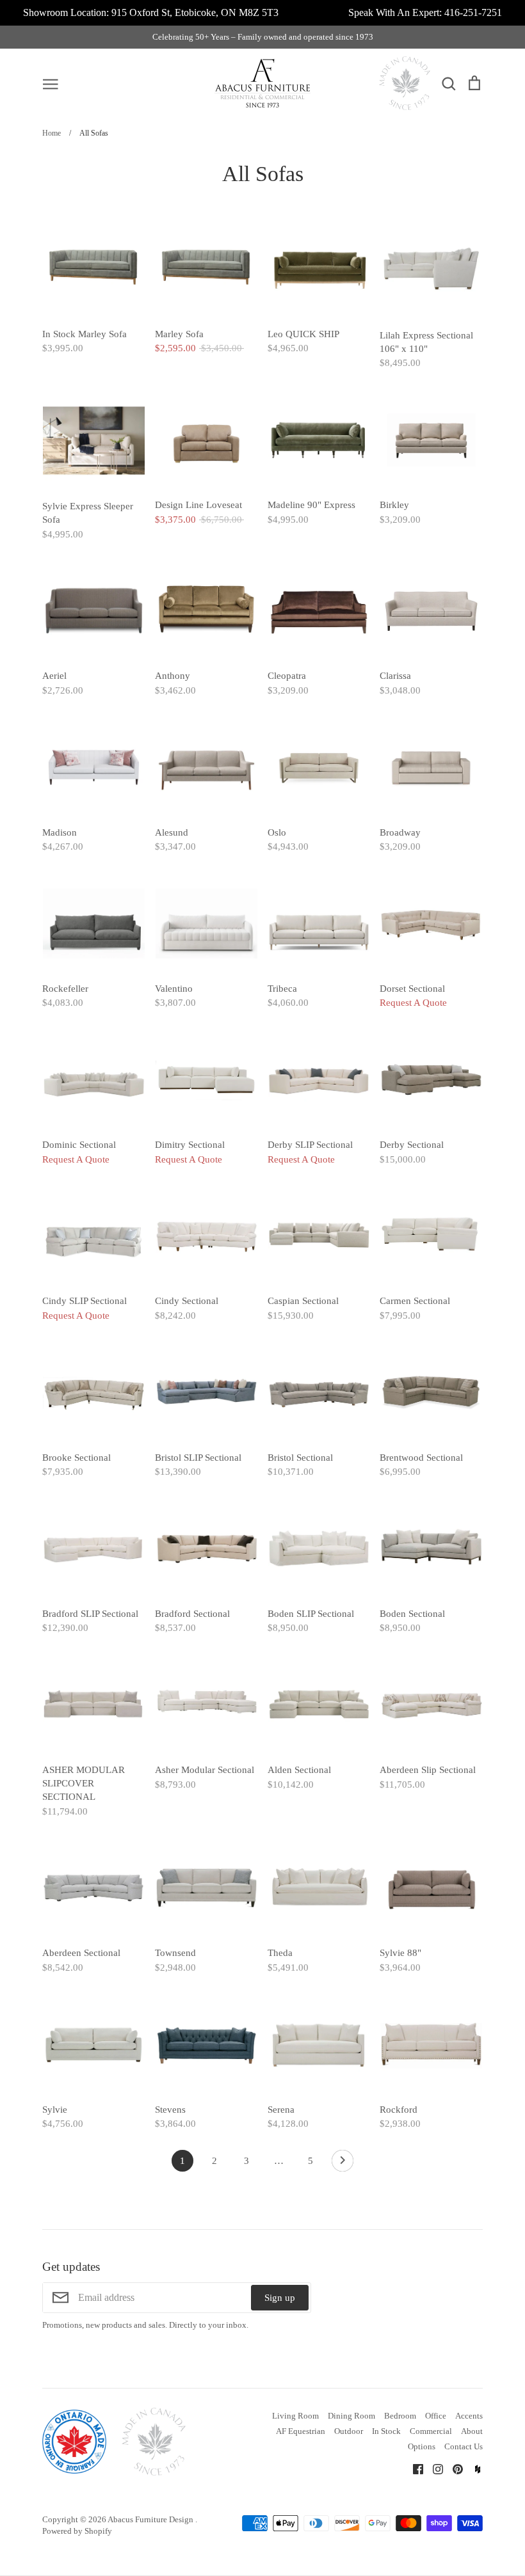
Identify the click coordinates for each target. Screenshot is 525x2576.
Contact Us (464, 2446)
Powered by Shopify (77, 2531)
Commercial (431, 2431)
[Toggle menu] (51, 83)
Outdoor (349, 2431)
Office (436, 2416)
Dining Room (351, 2416)
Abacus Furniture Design (151, 2519)
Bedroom (400, 2416)
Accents (469, 2416)
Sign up (280, 2298)
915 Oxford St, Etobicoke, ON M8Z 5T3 (195, 12)
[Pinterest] (453, 2468)
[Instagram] (433, 2468)
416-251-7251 (473, 12)
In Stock (386, 2431)
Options (422, 2446)
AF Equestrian (301, 2431)
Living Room (295, 2416)
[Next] (343, 2164)
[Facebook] (413, 2468)
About (472, 2431)
